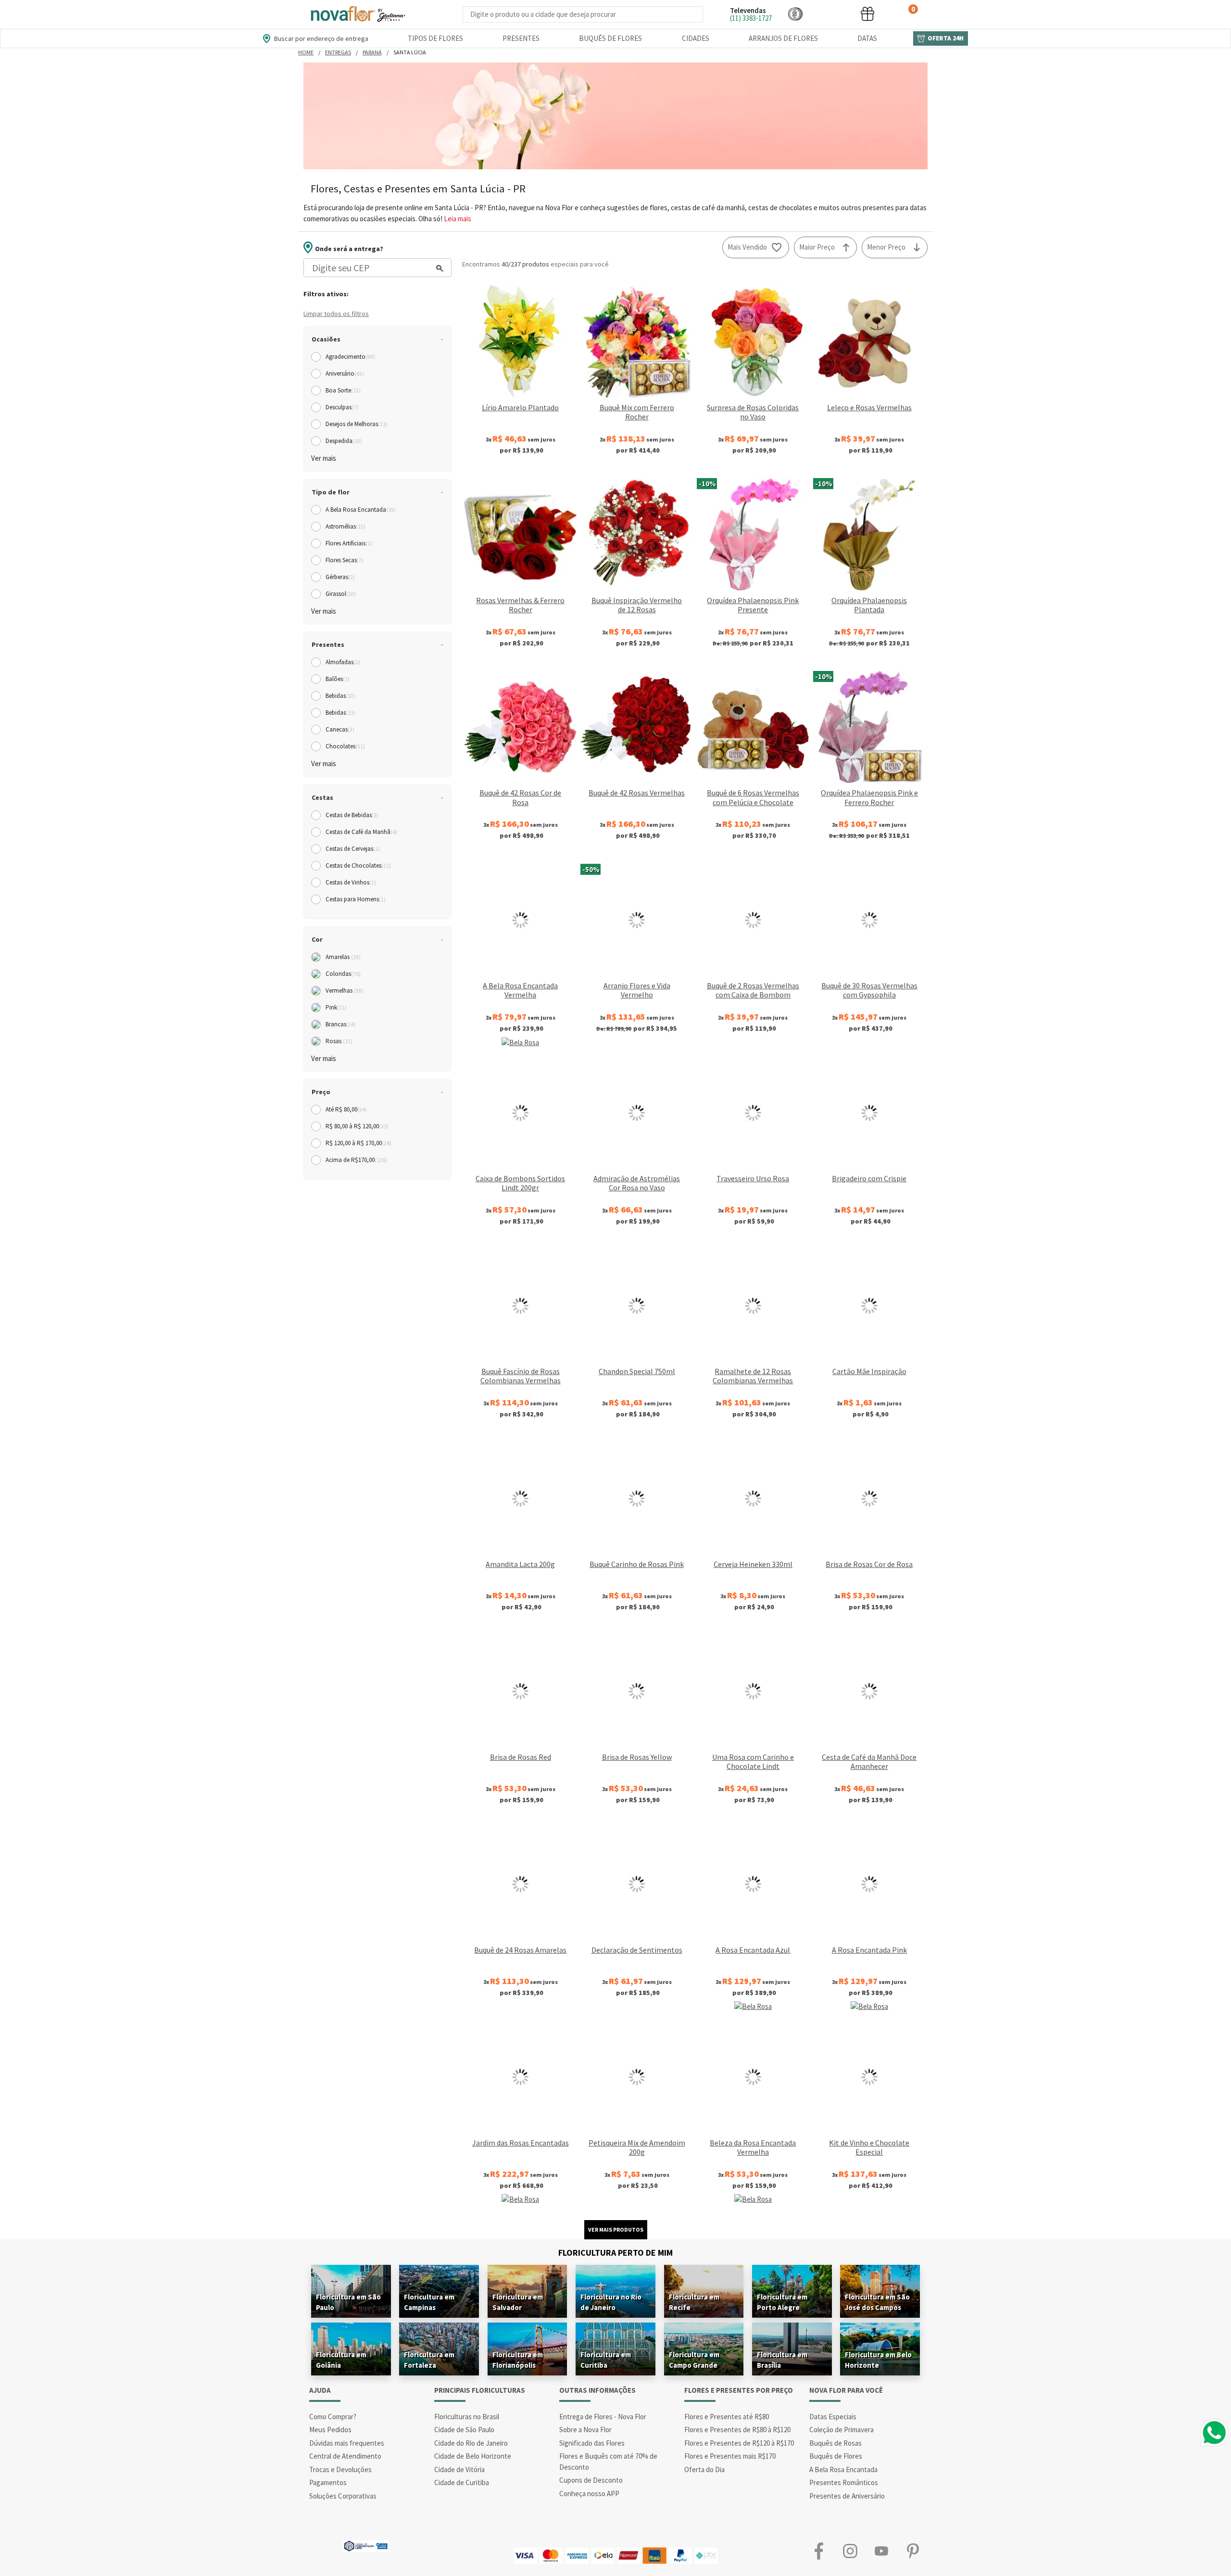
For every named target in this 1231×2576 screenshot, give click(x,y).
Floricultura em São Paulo (348, 2302)
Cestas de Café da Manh (361, 832)
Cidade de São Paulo (464, 2430)
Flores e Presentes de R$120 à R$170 (739, 2443)
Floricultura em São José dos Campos (877, 2302)
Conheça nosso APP (589, 2494)
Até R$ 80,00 (346, 1109)
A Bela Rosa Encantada (361, 510)
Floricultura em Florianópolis (518, 2360)
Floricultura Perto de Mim (615, 2253)
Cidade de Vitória (459, 2469)
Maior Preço (817, 247)
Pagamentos (328, 2482)
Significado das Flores (592, 2443)
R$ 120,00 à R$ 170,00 (358, 1143)
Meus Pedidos (330, 2430)
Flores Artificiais (349, 543)
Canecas (340, 729)
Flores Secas (345, 560)
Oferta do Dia (704, 2469)
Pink (336, 1007)
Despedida (344, 441)
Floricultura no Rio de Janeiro (611, 2302)
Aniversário (345, 373)
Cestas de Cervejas (353, 849)
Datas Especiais (833, 2417)
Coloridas (343, 974)
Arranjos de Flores (783, 38)
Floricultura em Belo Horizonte (878, 2360)
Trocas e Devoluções (340, 2469)
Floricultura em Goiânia (341, 2360)
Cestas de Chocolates (358, 865)
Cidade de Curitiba (462, 2482)
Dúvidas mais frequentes (347, 2443)
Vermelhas (345, 991)
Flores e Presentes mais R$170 (730, 2456)
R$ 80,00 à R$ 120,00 (357, 1126)
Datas (867, 38)
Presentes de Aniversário (847, 2496)
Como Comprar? (333, 2417)
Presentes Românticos (844, 2482)
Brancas (341, 1024)
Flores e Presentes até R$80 (727, 2417)
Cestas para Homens (356, 899)
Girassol (341, 594)
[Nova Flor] (357, 14)
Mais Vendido (747, 247)
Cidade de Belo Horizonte (473, 2456)
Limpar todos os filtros (336, 314)
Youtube (881, 2551)
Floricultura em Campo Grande (694, 2360)
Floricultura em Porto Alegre (782, 2302)
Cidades (696, 38)
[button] (795, 14)
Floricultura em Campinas (429, 2302)
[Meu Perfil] (831, 14)
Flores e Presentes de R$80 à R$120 (737, 2430)
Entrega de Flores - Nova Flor (603, 2417)
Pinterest (912, 2551)
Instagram (850, 2551)
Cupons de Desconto (591, 2480)
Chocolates (345, 746)
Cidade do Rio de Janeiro (471, 2443)
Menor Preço (886, 247)
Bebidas (340, 696)
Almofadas (343, 662)
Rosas (339, 1041)
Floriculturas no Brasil (467, 2417)
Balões (338, 679)
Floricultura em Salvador (518, 2302)
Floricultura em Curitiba (606, 2360)
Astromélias (345, 526)
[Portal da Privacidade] (366, 2545)
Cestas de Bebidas (352, 815)
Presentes (521, 38)
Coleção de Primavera (842, 2430)
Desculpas (342, 407)
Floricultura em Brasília (782, 2360)
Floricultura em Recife (694, 2302)
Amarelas (343, 957)
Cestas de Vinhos (351, 882)
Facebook (819, 2551)
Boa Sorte (343, 390)
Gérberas (340, 577)
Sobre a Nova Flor (585, 2430)
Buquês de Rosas (835, 2443)
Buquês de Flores (610, 38)
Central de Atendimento (345, 2456)
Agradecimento (350, 357)
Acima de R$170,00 (356, 1160)
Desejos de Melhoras (357, 424)
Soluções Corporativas (343, 2496)
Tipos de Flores (435, 38)
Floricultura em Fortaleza (429, 2360)
